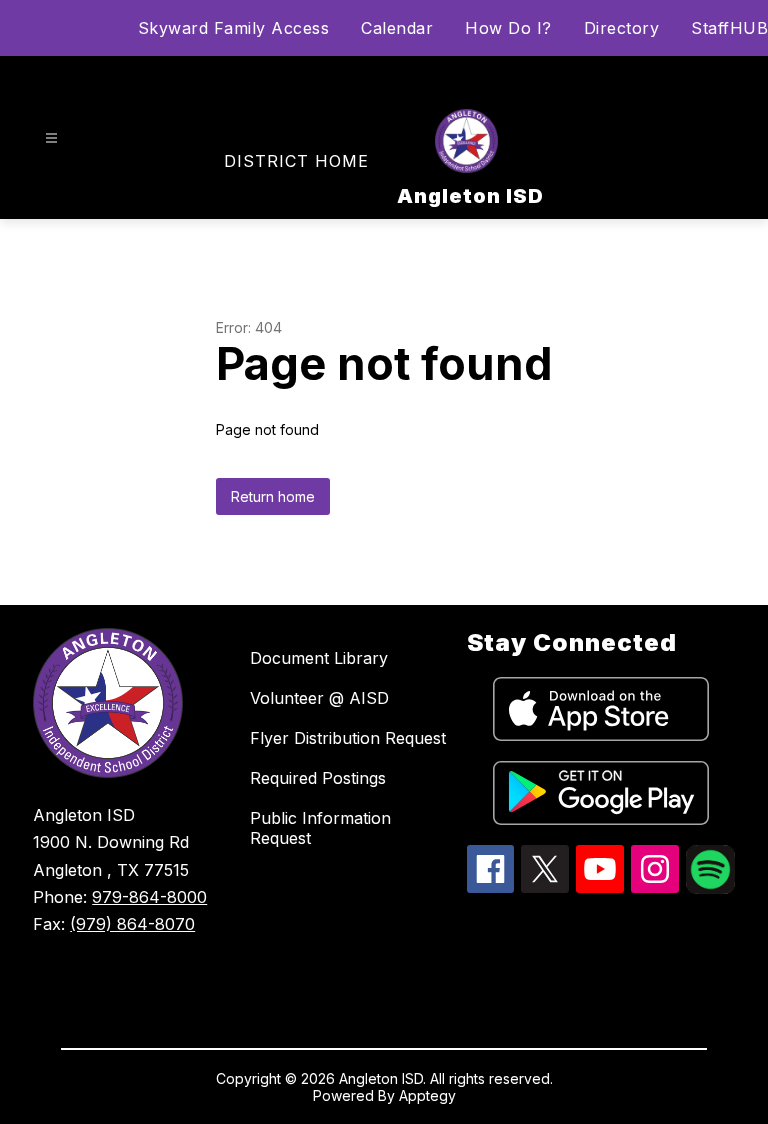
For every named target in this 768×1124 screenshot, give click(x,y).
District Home (296, 161)
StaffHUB (729, 28)
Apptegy (427, 1095)
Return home (273, 496)
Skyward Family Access (234, 28)
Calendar (397, 28)
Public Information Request (320, 828)
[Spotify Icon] (710, 888)
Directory (622, 28)
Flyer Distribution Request (348, 738)
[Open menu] (51, 138)
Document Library (319, 658)
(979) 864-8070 (132, 924)
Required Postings (318, 778)
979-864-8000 (149, 897)
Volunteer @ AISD (319, 698)
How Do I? (508, 28)
